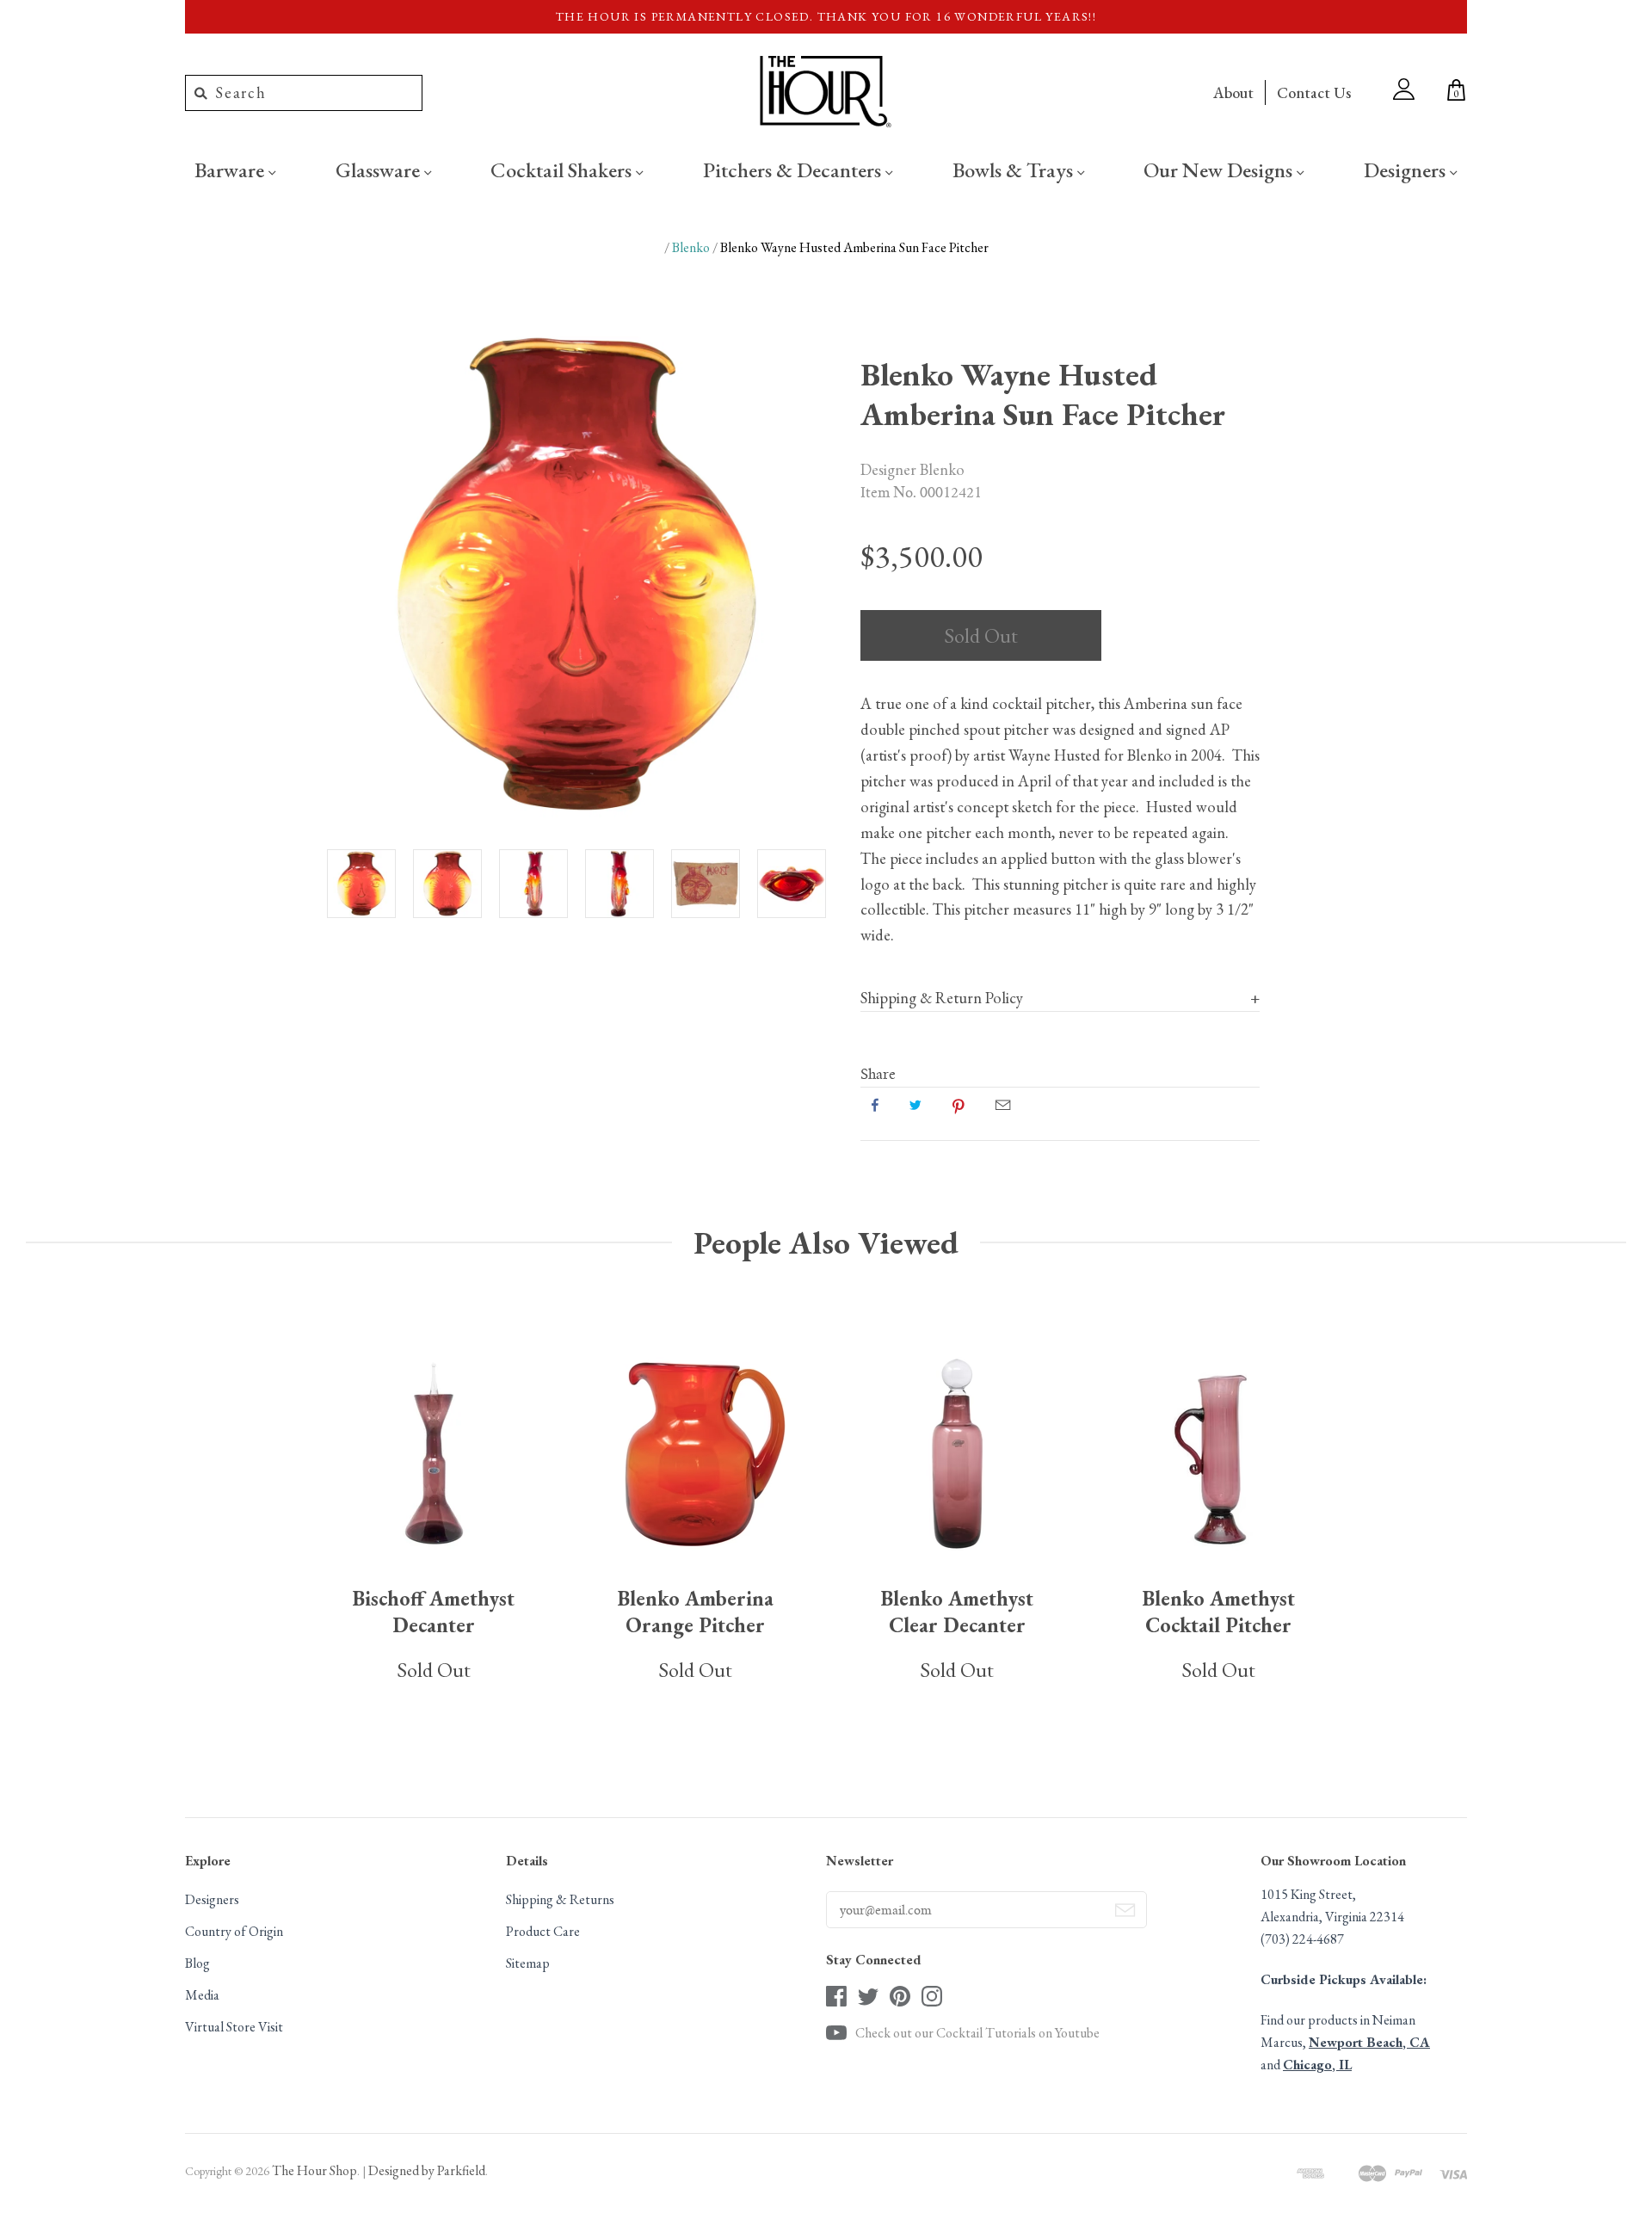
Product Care (543, 1931)
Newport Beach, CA (1369, 2042)
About (1233, 92)
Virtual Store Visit (234, 2027)
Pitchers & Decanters (794, 170)
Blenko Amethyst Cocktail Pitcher (1219, 1612)
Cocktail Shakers (563, 170)
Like (875, 1105)
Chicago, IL (1317, 2065)
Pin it (959, 1105)
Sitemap (528, 1963)
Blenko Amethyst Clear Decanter (957, 1612)
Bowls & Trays (1015, 170)
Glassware (380, 170)
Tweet (915, 1105)
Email (1003, 1105)
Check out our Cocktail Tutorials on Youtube (977, 2033)
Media (202, 1995)
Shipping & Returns (560, 1899)
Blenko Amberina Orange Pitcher (696, 1612)
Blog (197, 1963)
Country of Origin (234, 1931)
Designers (1407, 170)
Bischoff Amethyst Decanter (434, 1612)
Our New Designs (1220, 170)
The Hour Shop (314, 2170)
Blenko (691, 247)
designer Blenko (912, 469)
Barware (231, 170)
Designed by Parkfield (427, 2170)
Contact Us (1314, 92)
